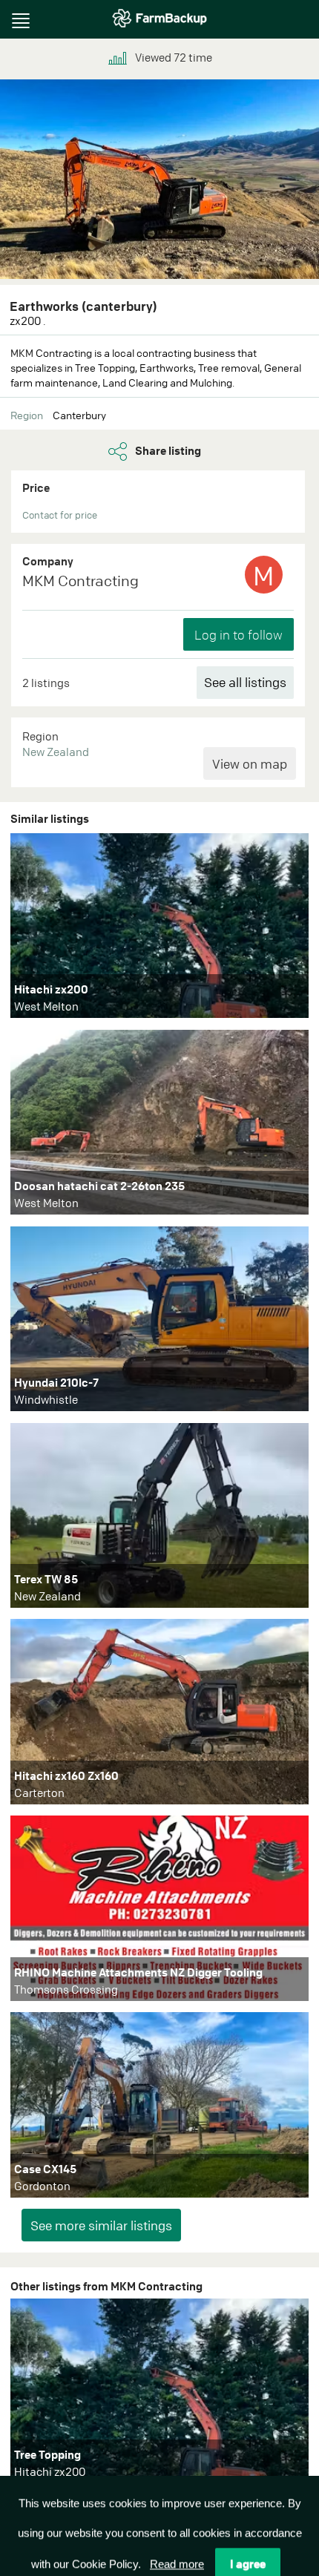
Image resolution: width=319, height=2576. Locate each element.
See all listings (245, 682)
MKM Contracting (80, 581)
